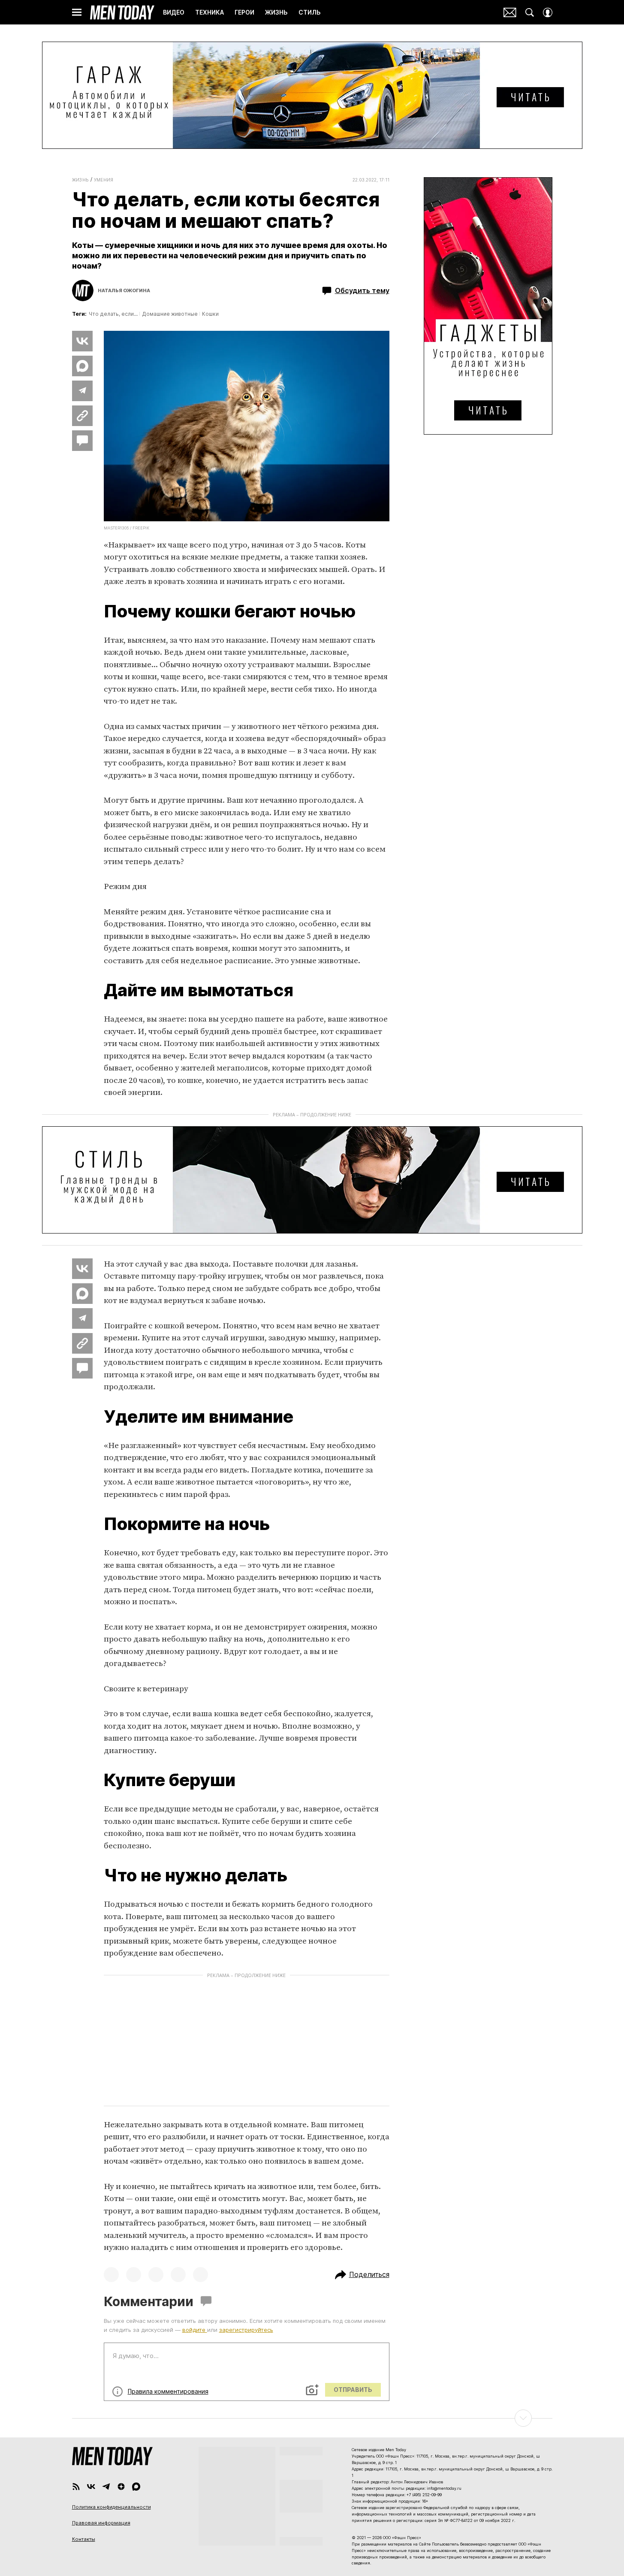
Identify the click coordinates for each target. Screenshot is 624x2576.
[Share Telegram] (82, 391)
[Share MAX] (82, 366)
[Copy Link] (82, 416)
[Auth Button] (548, 12)
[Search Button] (530, 12)
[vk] (91, 2487)
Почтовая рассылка (510, 12)
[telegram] (106, 2487)
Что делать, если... (113, 314)
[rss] (76, 2487)
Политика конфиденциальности (112, 2507)
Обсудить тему (362, 290)
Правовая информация (101, 2523)
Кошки (210, 314)
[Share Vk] (82, 341)
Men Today (122, 12)
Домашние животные (170, 314)
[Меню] (77, 12)
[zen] (121, 2487)
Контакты (84, 2539)
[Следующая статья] (312, 2418)
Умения (104, 180)
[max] (136, 2487)
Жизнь (80, 180)
